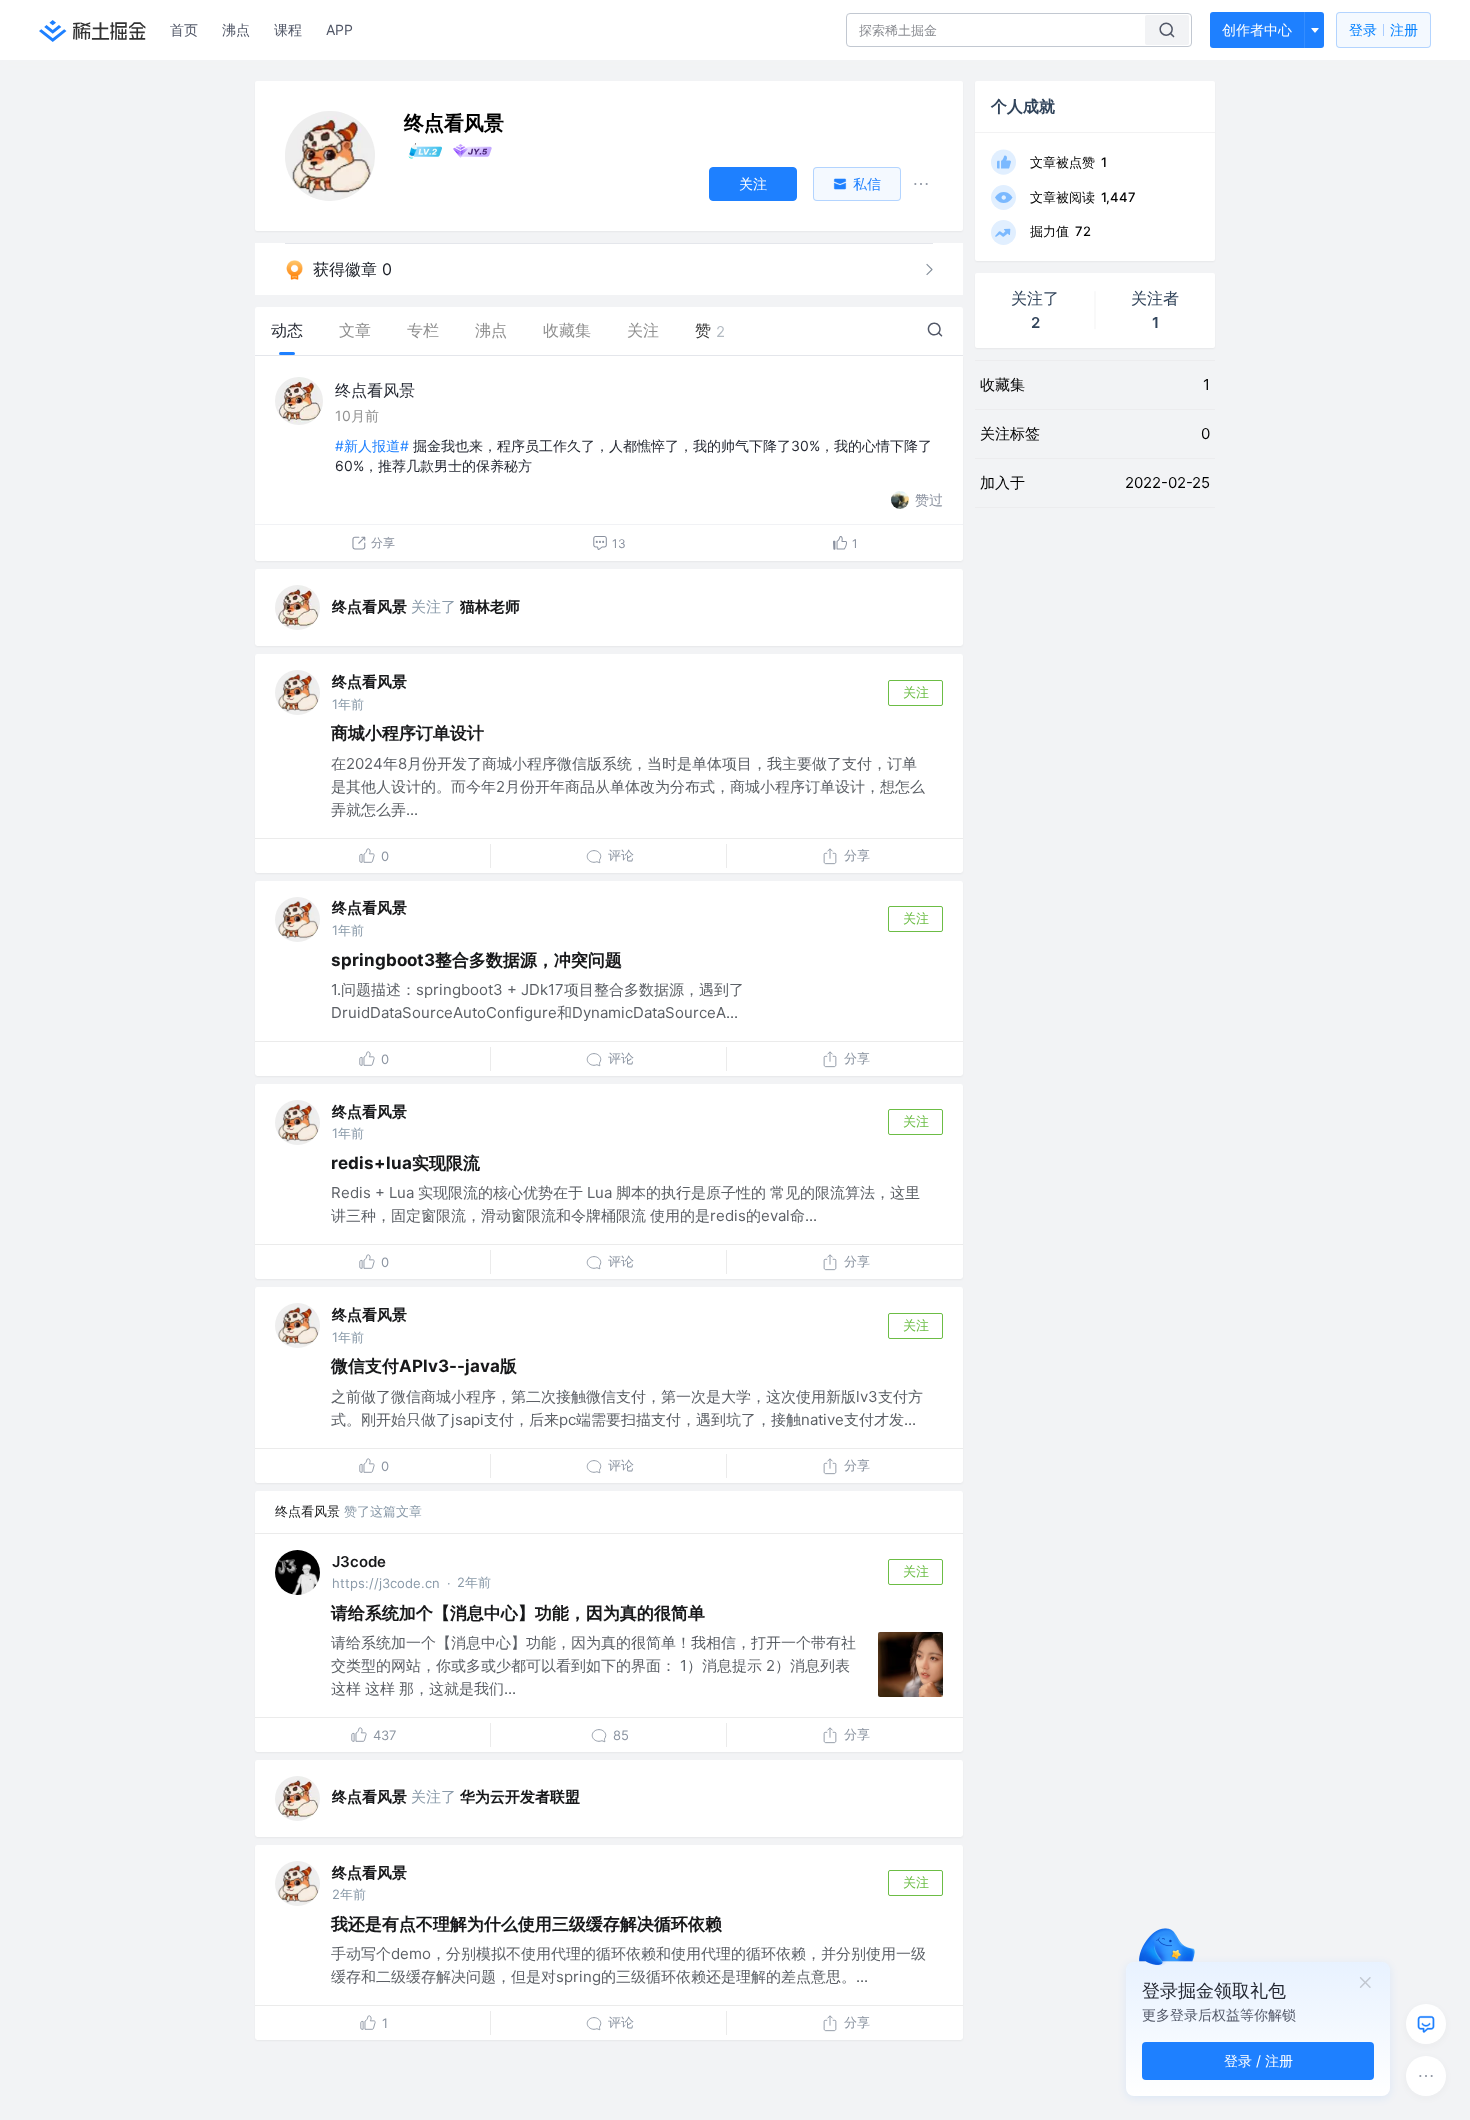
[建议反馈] (1426, 2024)
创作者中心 (1257, 29)
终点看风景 (375, 390)
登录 (1383, 29)
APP (339, 29)
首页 (184, 29)
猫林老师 (490, 606)
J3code (359, 1561)
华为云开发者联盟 (520, 1796)
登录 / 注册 (1258, 2060)
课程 (288, 29)
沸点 (236, 29)
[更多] (1426, 2076)
